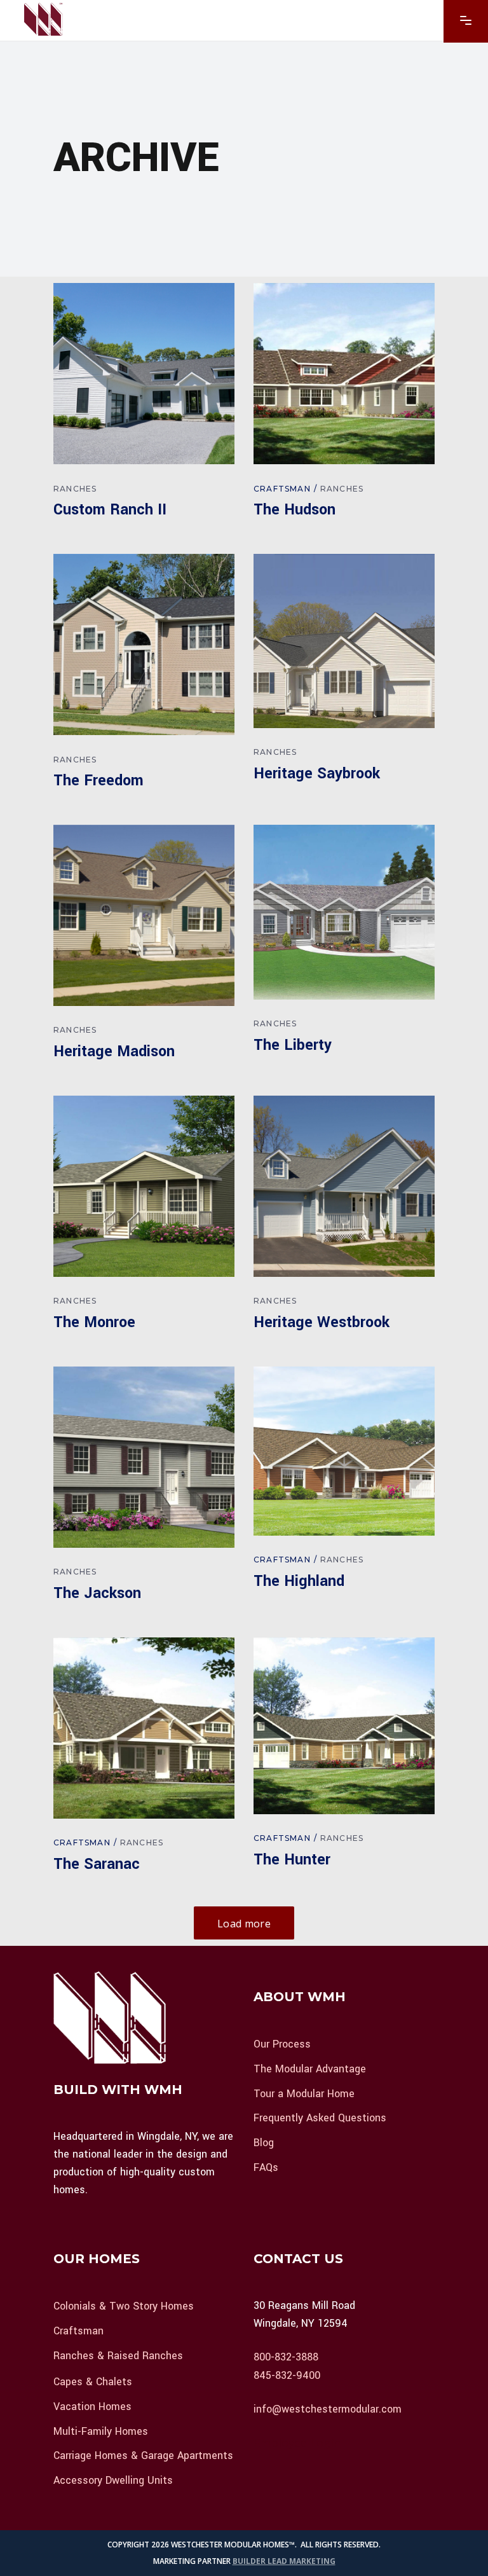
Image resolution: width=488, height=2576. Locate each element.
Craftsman (282, 489)
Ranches (75, 489)
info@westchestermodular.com (328, 2408)
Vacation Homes (92, 2407)
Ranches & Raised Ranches (118, 2355)
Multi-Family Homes (101, 2431)
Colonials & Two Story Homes (124, 2306)
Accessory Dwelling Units (113, 2480)
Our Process (282, 2044)
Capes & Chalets (93, 2382)
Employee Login (297, 2443)
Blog (264, 2143)
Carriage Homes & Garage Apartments (143, 2455)
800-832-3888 (286, 2357)
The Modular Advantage (310, 2069)
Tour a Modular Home (304, 2093)
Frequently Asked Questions (320, 2118)
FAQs (266, 2167)
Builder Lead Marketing (284, 2561)
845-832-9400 (287, 2375)
